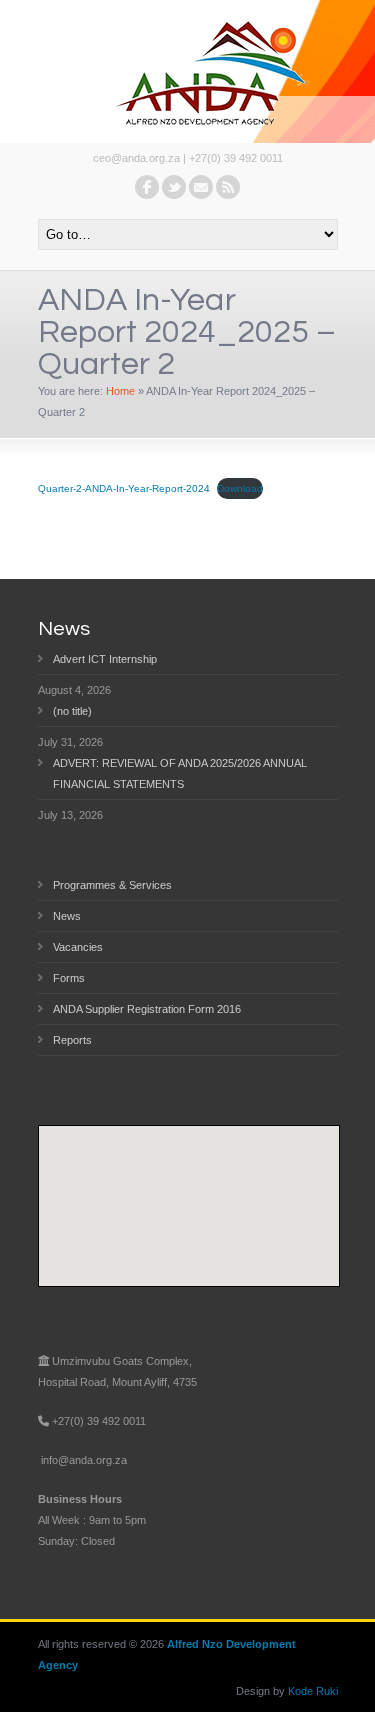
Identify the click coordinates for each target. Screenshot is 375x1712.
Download (240, 488)
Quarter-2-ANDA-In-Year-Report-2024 (124, 488)
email (201, 187)
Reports (72, 1040)
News (67, 916)
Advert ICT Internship (105, 659)
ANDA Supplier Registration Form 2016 (147, 1009)
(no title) (72, 711)
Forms (69, 978)
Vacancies (78, 947)
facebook (147, 187)
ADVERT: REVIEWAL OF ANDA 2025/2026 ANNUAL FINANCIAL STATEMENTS (180, 773)
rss (228, 187)
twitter (174, 187)
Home (120, 391)
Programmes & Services (112, 885)
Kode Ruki (313, 1691)
